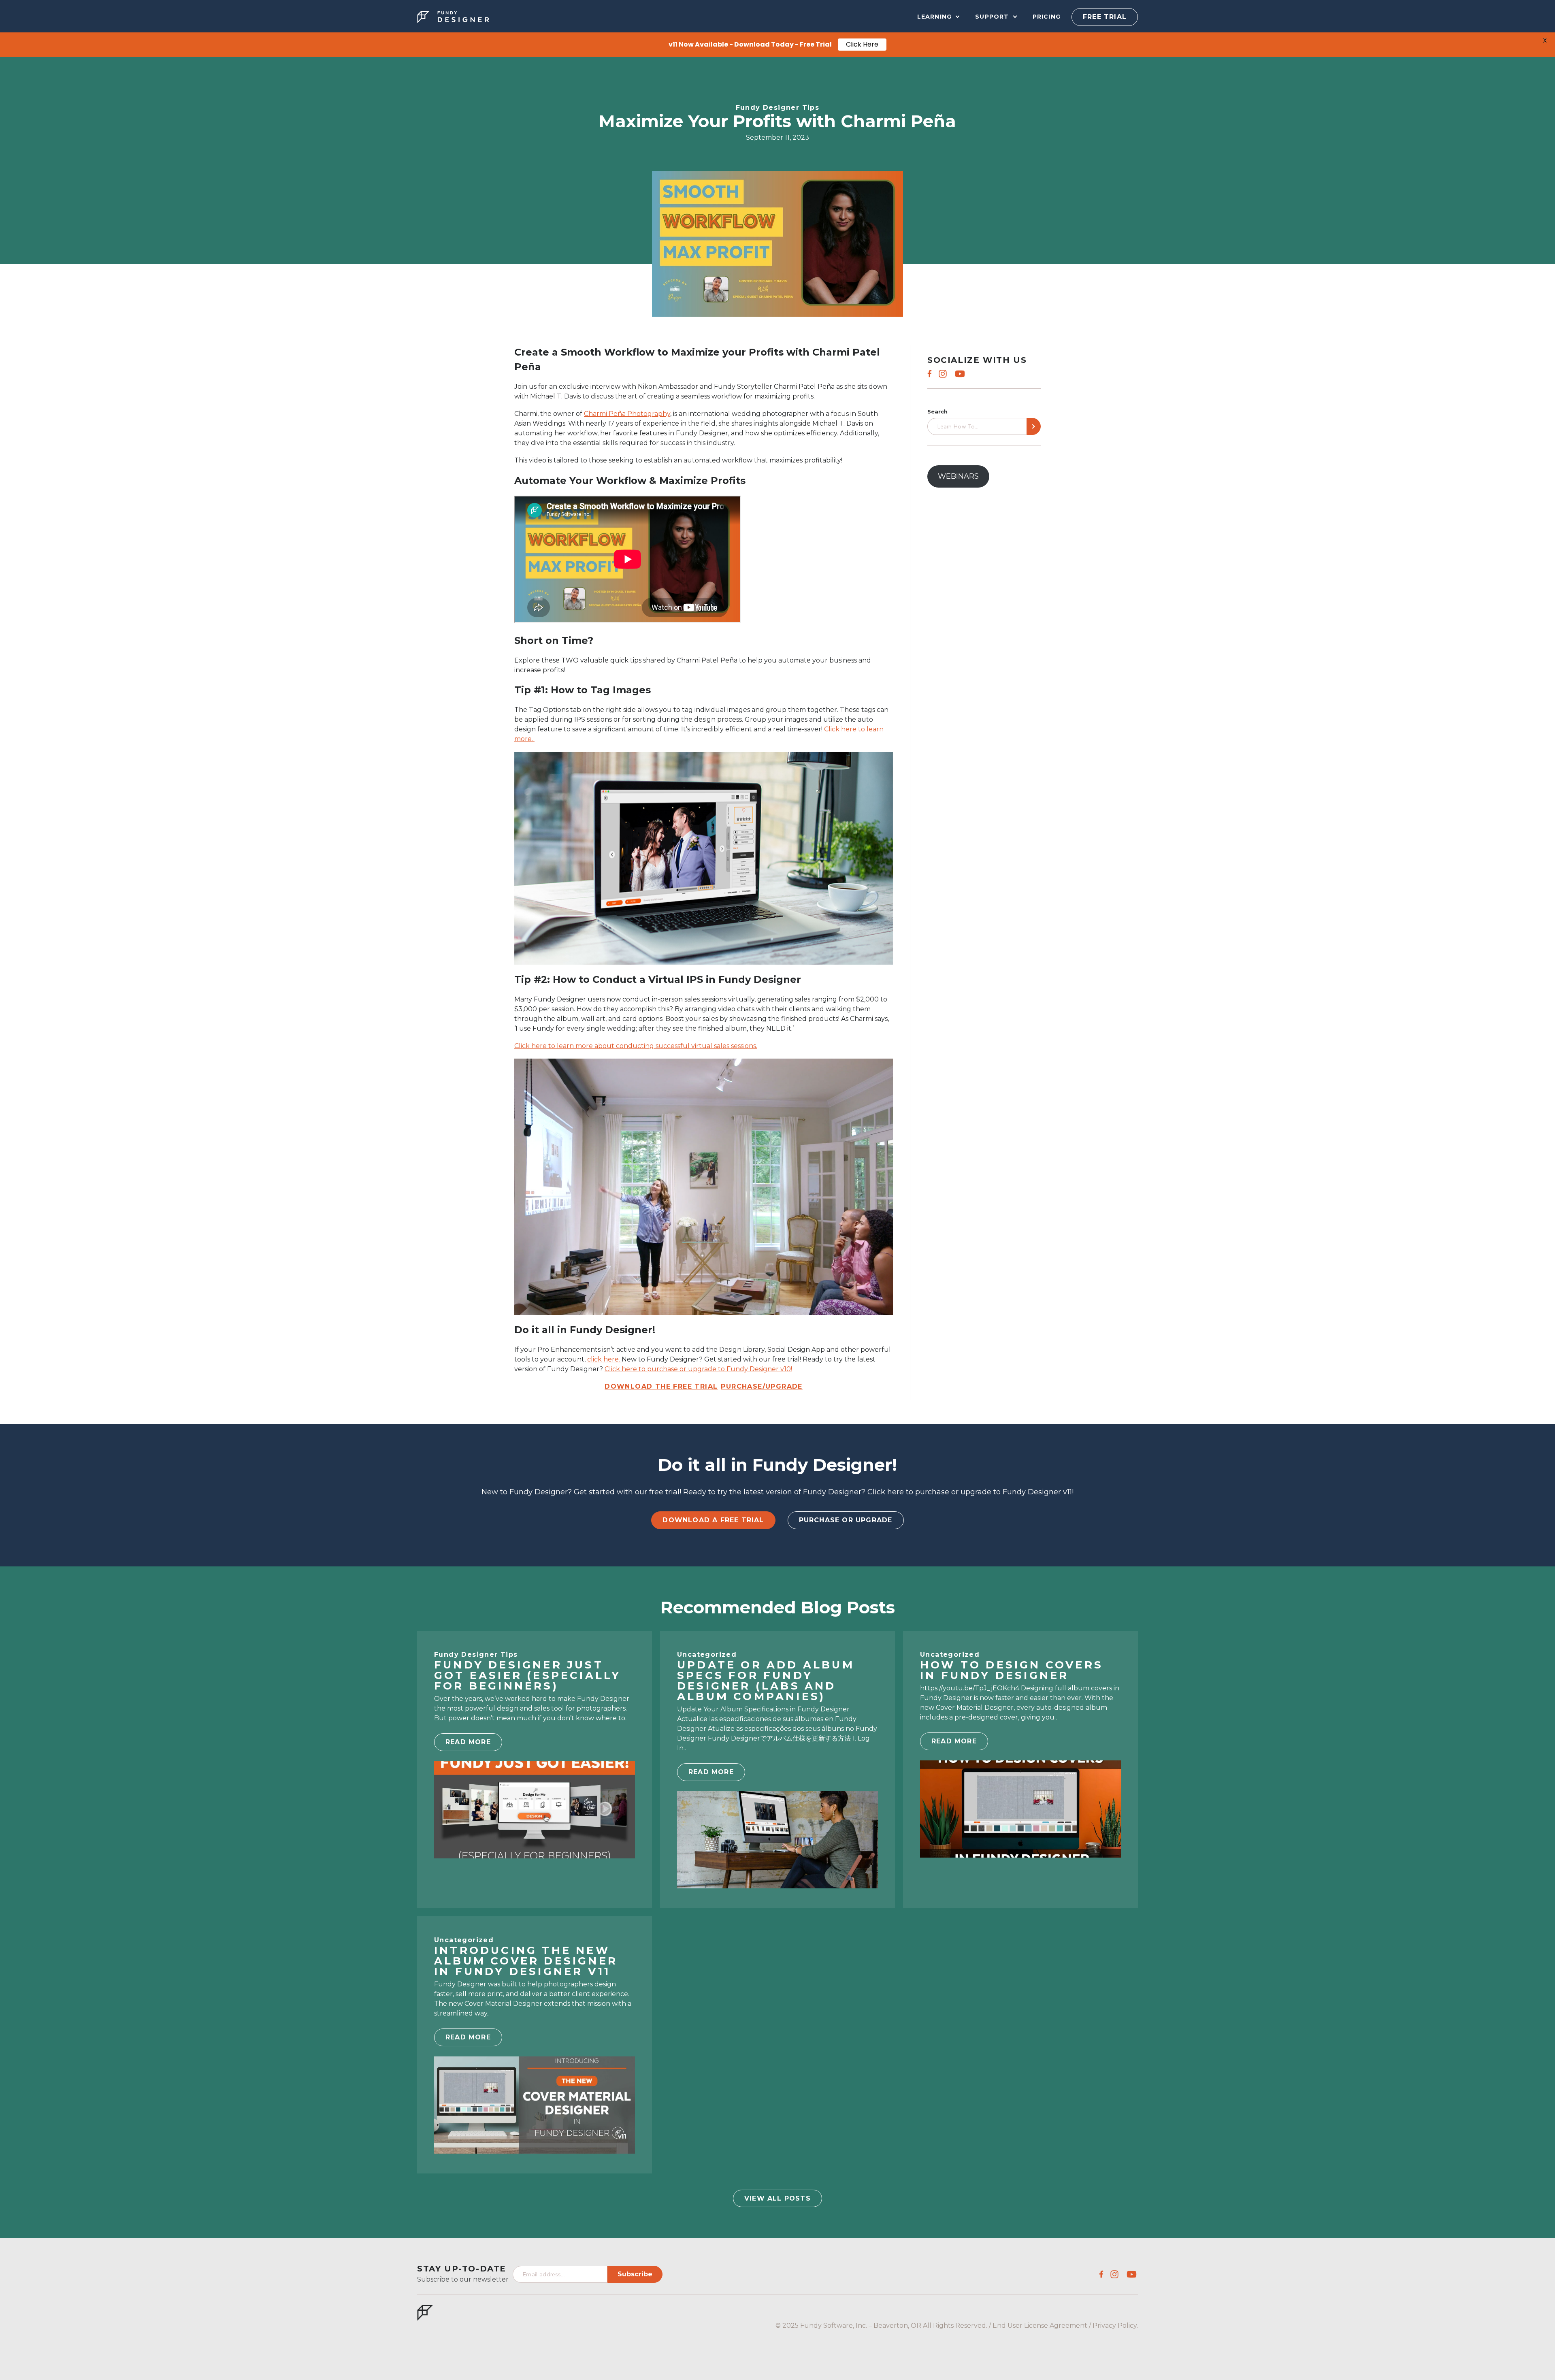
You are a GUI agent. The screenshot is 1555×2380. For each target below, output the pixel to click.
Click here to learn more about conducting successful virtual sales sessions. (636, 1046)
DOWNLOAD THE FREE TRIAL (661, 1386)
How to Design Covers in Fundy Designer (1012, 1670)
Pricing (1047, 17)
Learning (935, 17)
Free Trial (1105, 17)
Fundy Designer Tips (778, 108)
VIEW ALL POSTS (777, 2198)
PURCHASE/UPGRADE (762, 1386)
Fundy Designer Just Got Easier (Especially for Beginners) (527, 1675)
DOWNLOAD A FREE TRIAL (713, 1520)
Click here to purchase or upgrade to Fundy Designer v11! (970, 1492)
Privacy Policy (1115, 2326)
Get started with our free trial (627, 1492)
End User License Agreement (1040, 2326)
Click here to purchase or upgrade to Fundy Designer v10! (698, 1369)
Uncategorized (707, 1654)
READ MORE (468, 1742)
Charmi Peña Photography (627, 414)
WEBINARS (958, 476)
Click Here (862, 44)
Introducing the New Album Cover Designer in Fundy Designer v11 (526, 1961)
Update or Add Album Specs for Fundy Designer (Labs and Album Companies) (766, 1681)
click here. (604, 1359)
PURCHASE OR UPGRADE (846, 1520)
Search (937, 412)
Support (992, 17)
